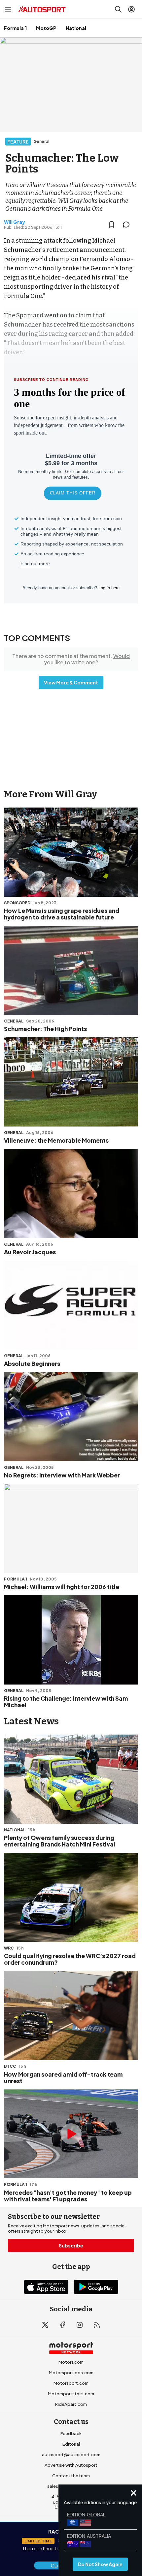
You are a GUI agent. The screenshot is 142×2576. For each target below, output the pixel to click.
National (76, 28)
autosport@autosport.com (71, 2455)
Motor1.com (71, 2362)
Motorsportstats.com (71, 2394)
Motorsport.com (71, 2383)
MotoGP (46, 28)
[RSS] (97, 2325)
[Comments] (128, 225)
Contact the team (71, 2476)
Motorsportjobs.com (71, 2373)
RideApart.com (71, 2404)
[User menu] (131, 9)
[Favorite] (112, 225)
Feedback (71, 2433)
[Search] (118, 9)
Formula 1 (15, 28)
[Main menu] (8, 9)
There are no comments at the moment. (71, 659)
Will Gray (15, 222)
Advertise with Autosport (71, 2465)
